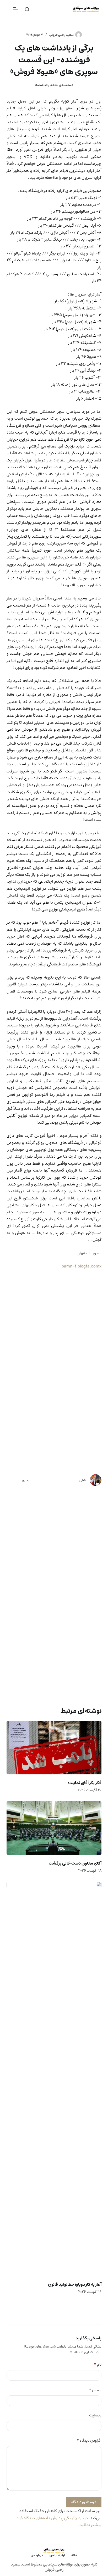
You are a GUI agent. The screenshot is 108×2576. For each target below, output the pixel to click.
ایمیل (95, 2390)
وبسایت (95, 2415)
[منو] (16, 9)
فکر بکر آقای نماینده (85, 1783)
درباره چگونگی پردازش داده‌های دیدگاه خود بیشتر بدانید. (59, 2521)
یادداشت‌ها (42, 85)
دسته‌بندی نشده (62, 85)
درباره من (37, 2555)
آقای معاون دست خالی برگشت (75, 1863)
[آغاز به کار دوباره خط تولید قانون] (54, 2079)
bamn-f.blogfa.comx (82, 1266)
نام (98, 2365)
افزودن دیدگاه (89, 2441)
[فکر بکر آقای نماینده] (54, 1748)
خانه (74, 2555)
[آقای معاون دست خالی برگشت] (54, 1828)
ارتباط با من (57, 2555)
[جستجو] (27, 9)
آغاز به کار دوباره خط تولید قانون (75, 2284)
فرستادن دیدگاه (84, 2502)
